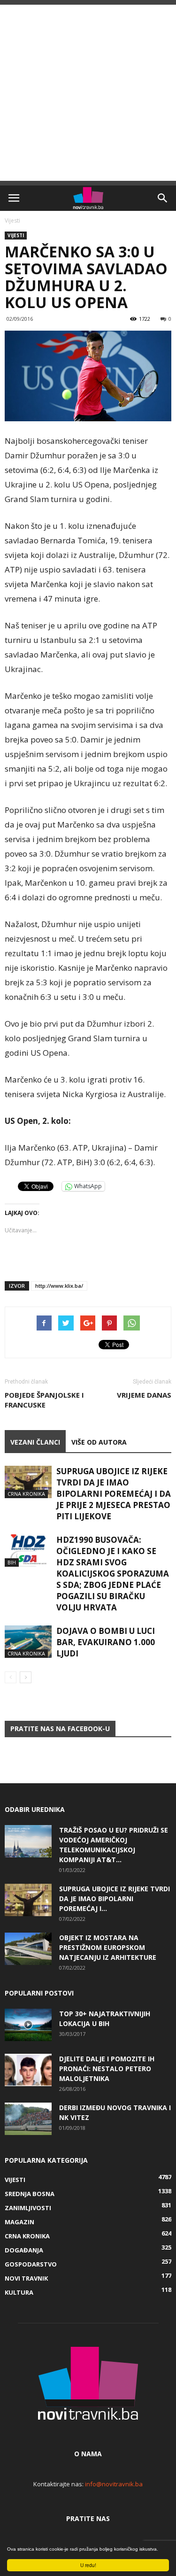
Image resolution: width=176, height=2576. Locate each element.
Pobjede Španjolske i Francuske (44, 1400)
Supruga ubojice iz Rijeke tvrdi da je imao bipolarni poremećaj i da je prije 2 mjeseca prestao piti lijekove (114, 1494)
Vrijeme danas (144, 1395)
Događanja (24, 2250)
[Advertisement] (88, 93)
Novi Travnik (26, 2278)
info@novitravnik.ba (114, 2484)
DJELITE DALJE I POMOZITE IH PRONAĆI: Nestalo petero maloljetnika (107, 2069)
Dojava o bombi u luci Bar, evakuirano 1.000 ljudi (106, 1642)
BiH (12, 1562)
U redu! (88, 2565)
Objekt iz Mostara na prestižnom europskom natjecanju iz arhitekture (108, 1947)
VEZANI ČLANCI (35, 1442)
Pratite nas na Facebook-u (60, 1729)
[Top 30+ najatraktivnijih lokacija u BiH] (28, 2025)
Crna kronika (26, 1494)
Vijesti (12, 220)
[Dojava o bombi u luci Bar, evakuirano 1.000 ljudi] (28, 1642)
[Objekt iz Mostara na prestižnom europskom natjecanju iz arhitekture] (28, 1949)
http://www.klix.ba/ (59, 1286)
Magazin (19, 2222)
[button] (163, 198)
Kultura (19, 2292)
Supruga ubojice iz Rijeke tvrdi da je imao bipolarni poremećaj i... (115, 1899)
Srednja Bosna (30, 2194)
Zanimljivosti (28, 2208)
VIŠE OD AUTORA (99, 1442)
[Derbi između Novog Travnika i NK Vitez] (28, 2119)
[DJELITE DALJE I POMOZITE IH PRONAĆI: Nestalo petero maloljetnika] (28, 2070)
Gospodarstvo (31, 2264)
